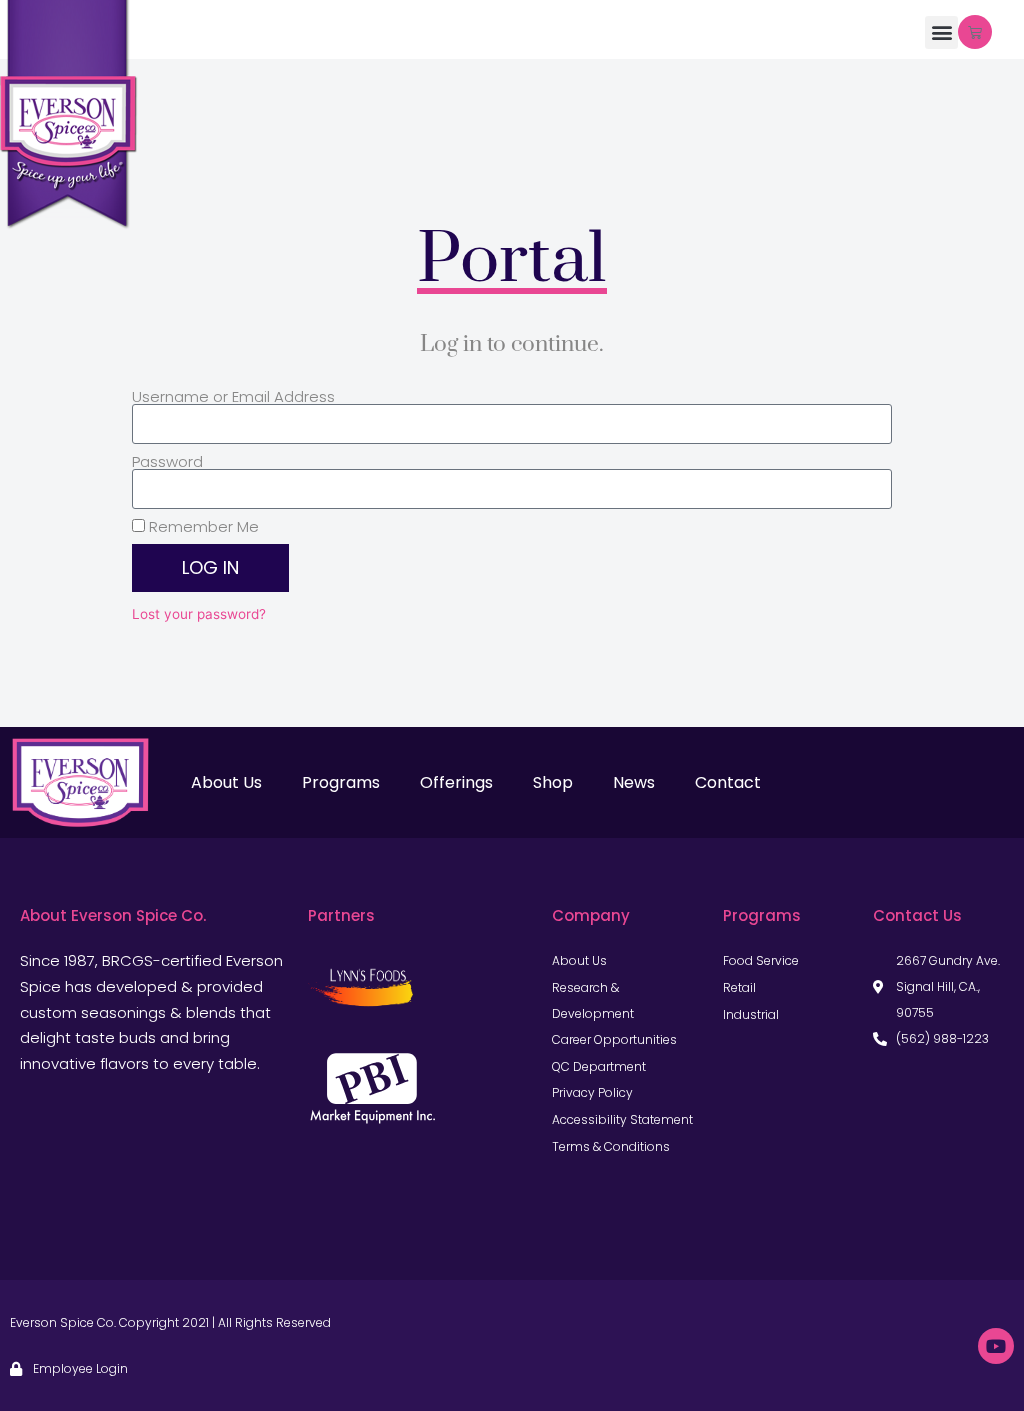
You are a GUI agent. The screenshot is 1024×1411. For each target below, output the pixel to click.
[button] (941, 32)
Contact (728, 782)
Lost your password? (199, 614)
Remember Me (202, 526)
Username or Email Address (233, 396)
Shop (553, 782)
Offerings (456, 782)
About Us (226, 782)
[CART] (975, 32)
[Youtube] (996, 1346)
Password (167, 461)
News (634, 782)
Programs (341, 782)
